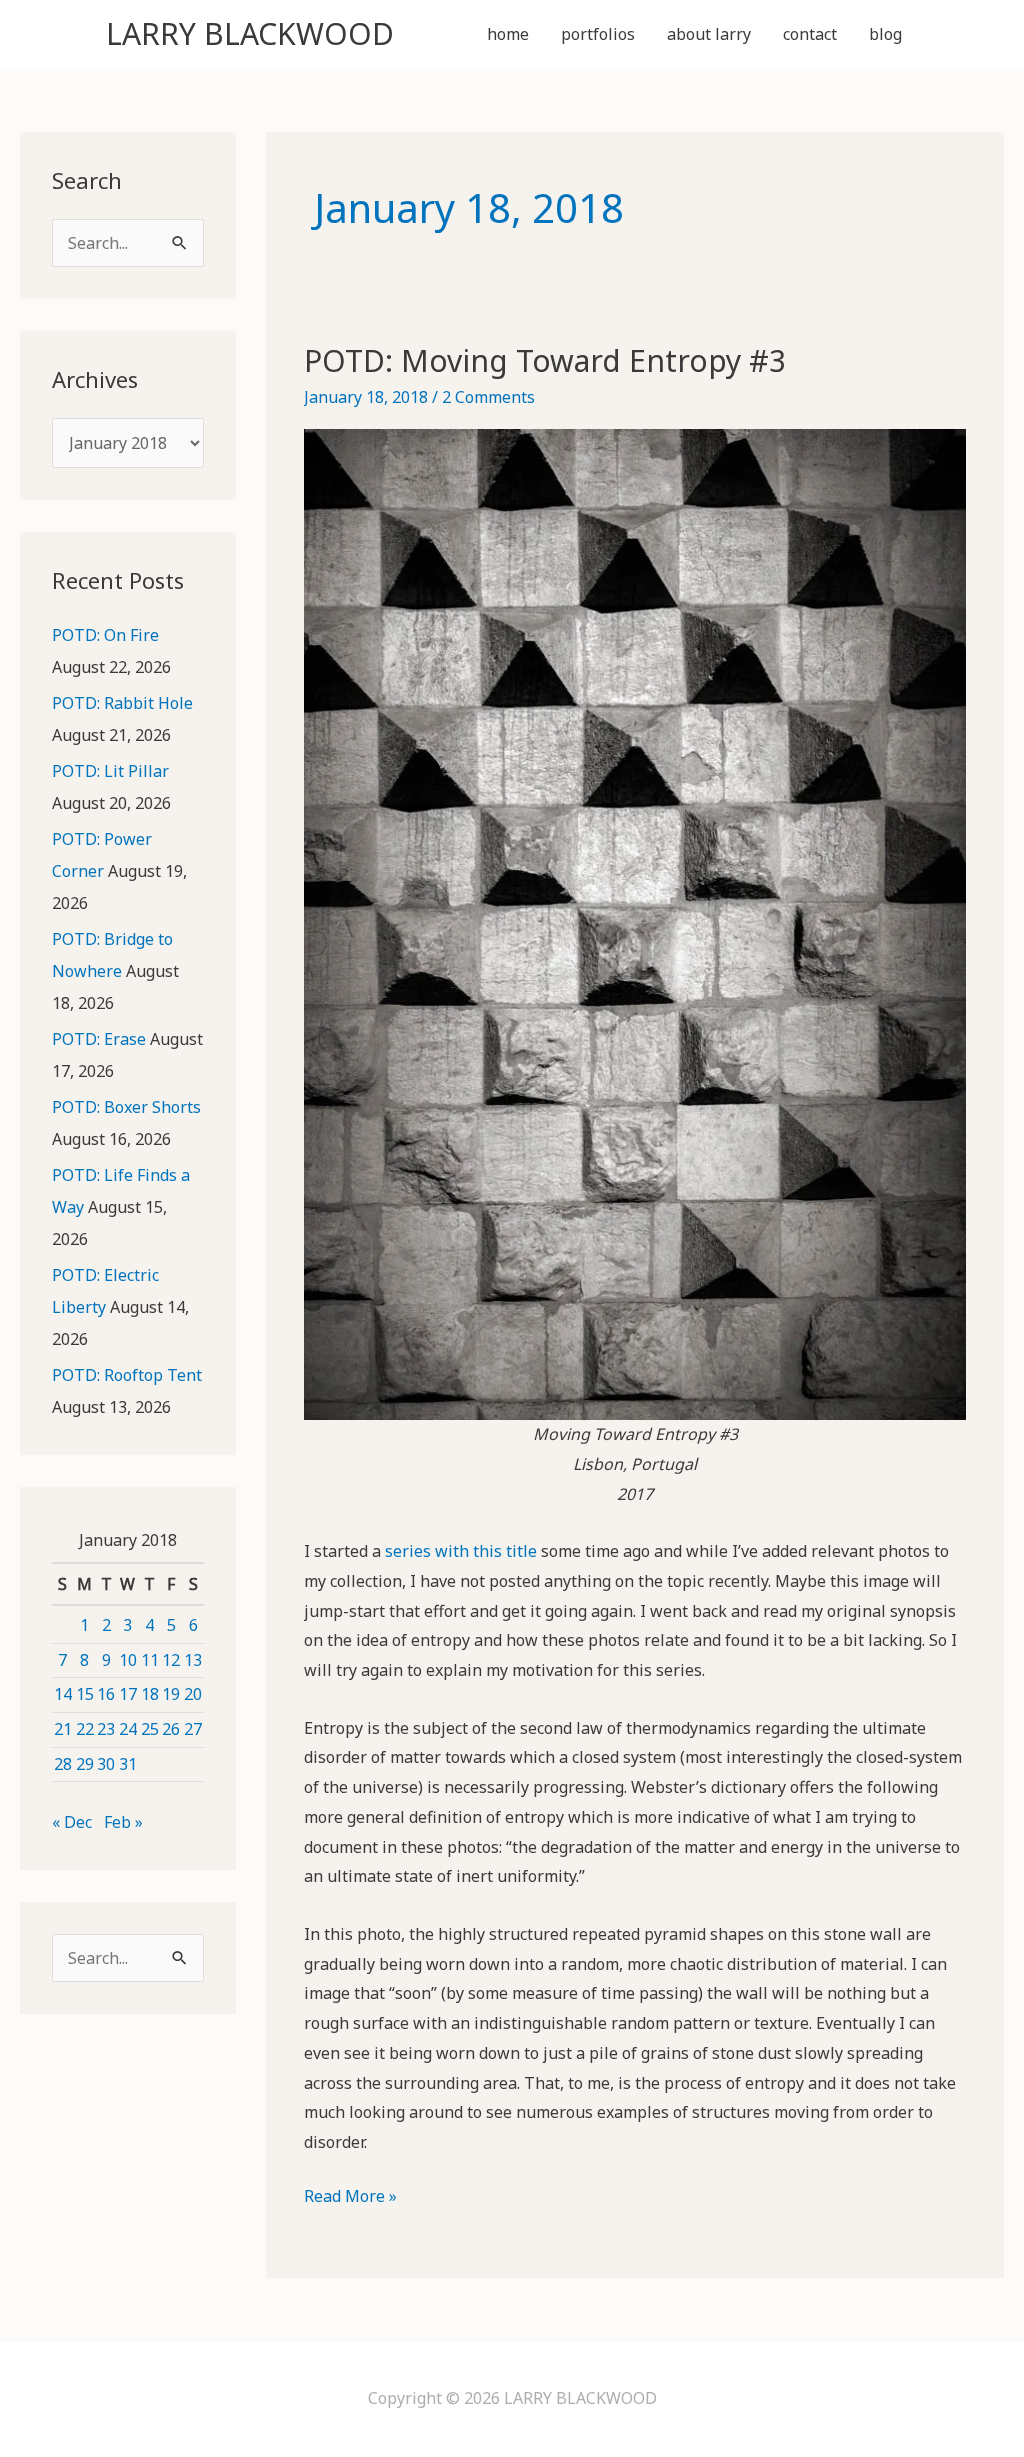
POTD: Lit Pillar (110, 771)
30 (106, 1764)
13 (193, 1660)
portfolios (598, 34)
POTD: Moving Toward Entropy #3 (545, 360)
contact (810, 34)
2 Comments (488, 397)
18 (150, 1694)
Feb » (123, 1822)
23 (106, 1729)
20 (193, 1694)
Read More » (350, 2198)
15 (85, 1694)
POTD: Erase (99, 1039)
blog (885, 34)
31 (128, 1764)
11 (150, 1660)
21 (63, 1729)
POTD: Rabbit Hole (122, 703)
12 (171, 1660)
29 (85, 1764)
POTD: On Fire (105, 635)
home (508, 34)
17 (128, 1694)
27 (193, 1729)
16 (106, 1694)
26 (171, 1729)
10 (128, 1660)
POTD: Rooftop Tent (127, 1375)
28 (63, 1764)
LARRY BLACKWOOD (250, 33)
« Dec (72, 1822)
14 (63, 1694)
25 (150, 1729)
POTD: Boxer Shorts (126, 1107)
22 (85, 1729)
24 (128, 1729)
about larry (709, 34)
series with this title (461, 1551)
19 (171, 1694)
